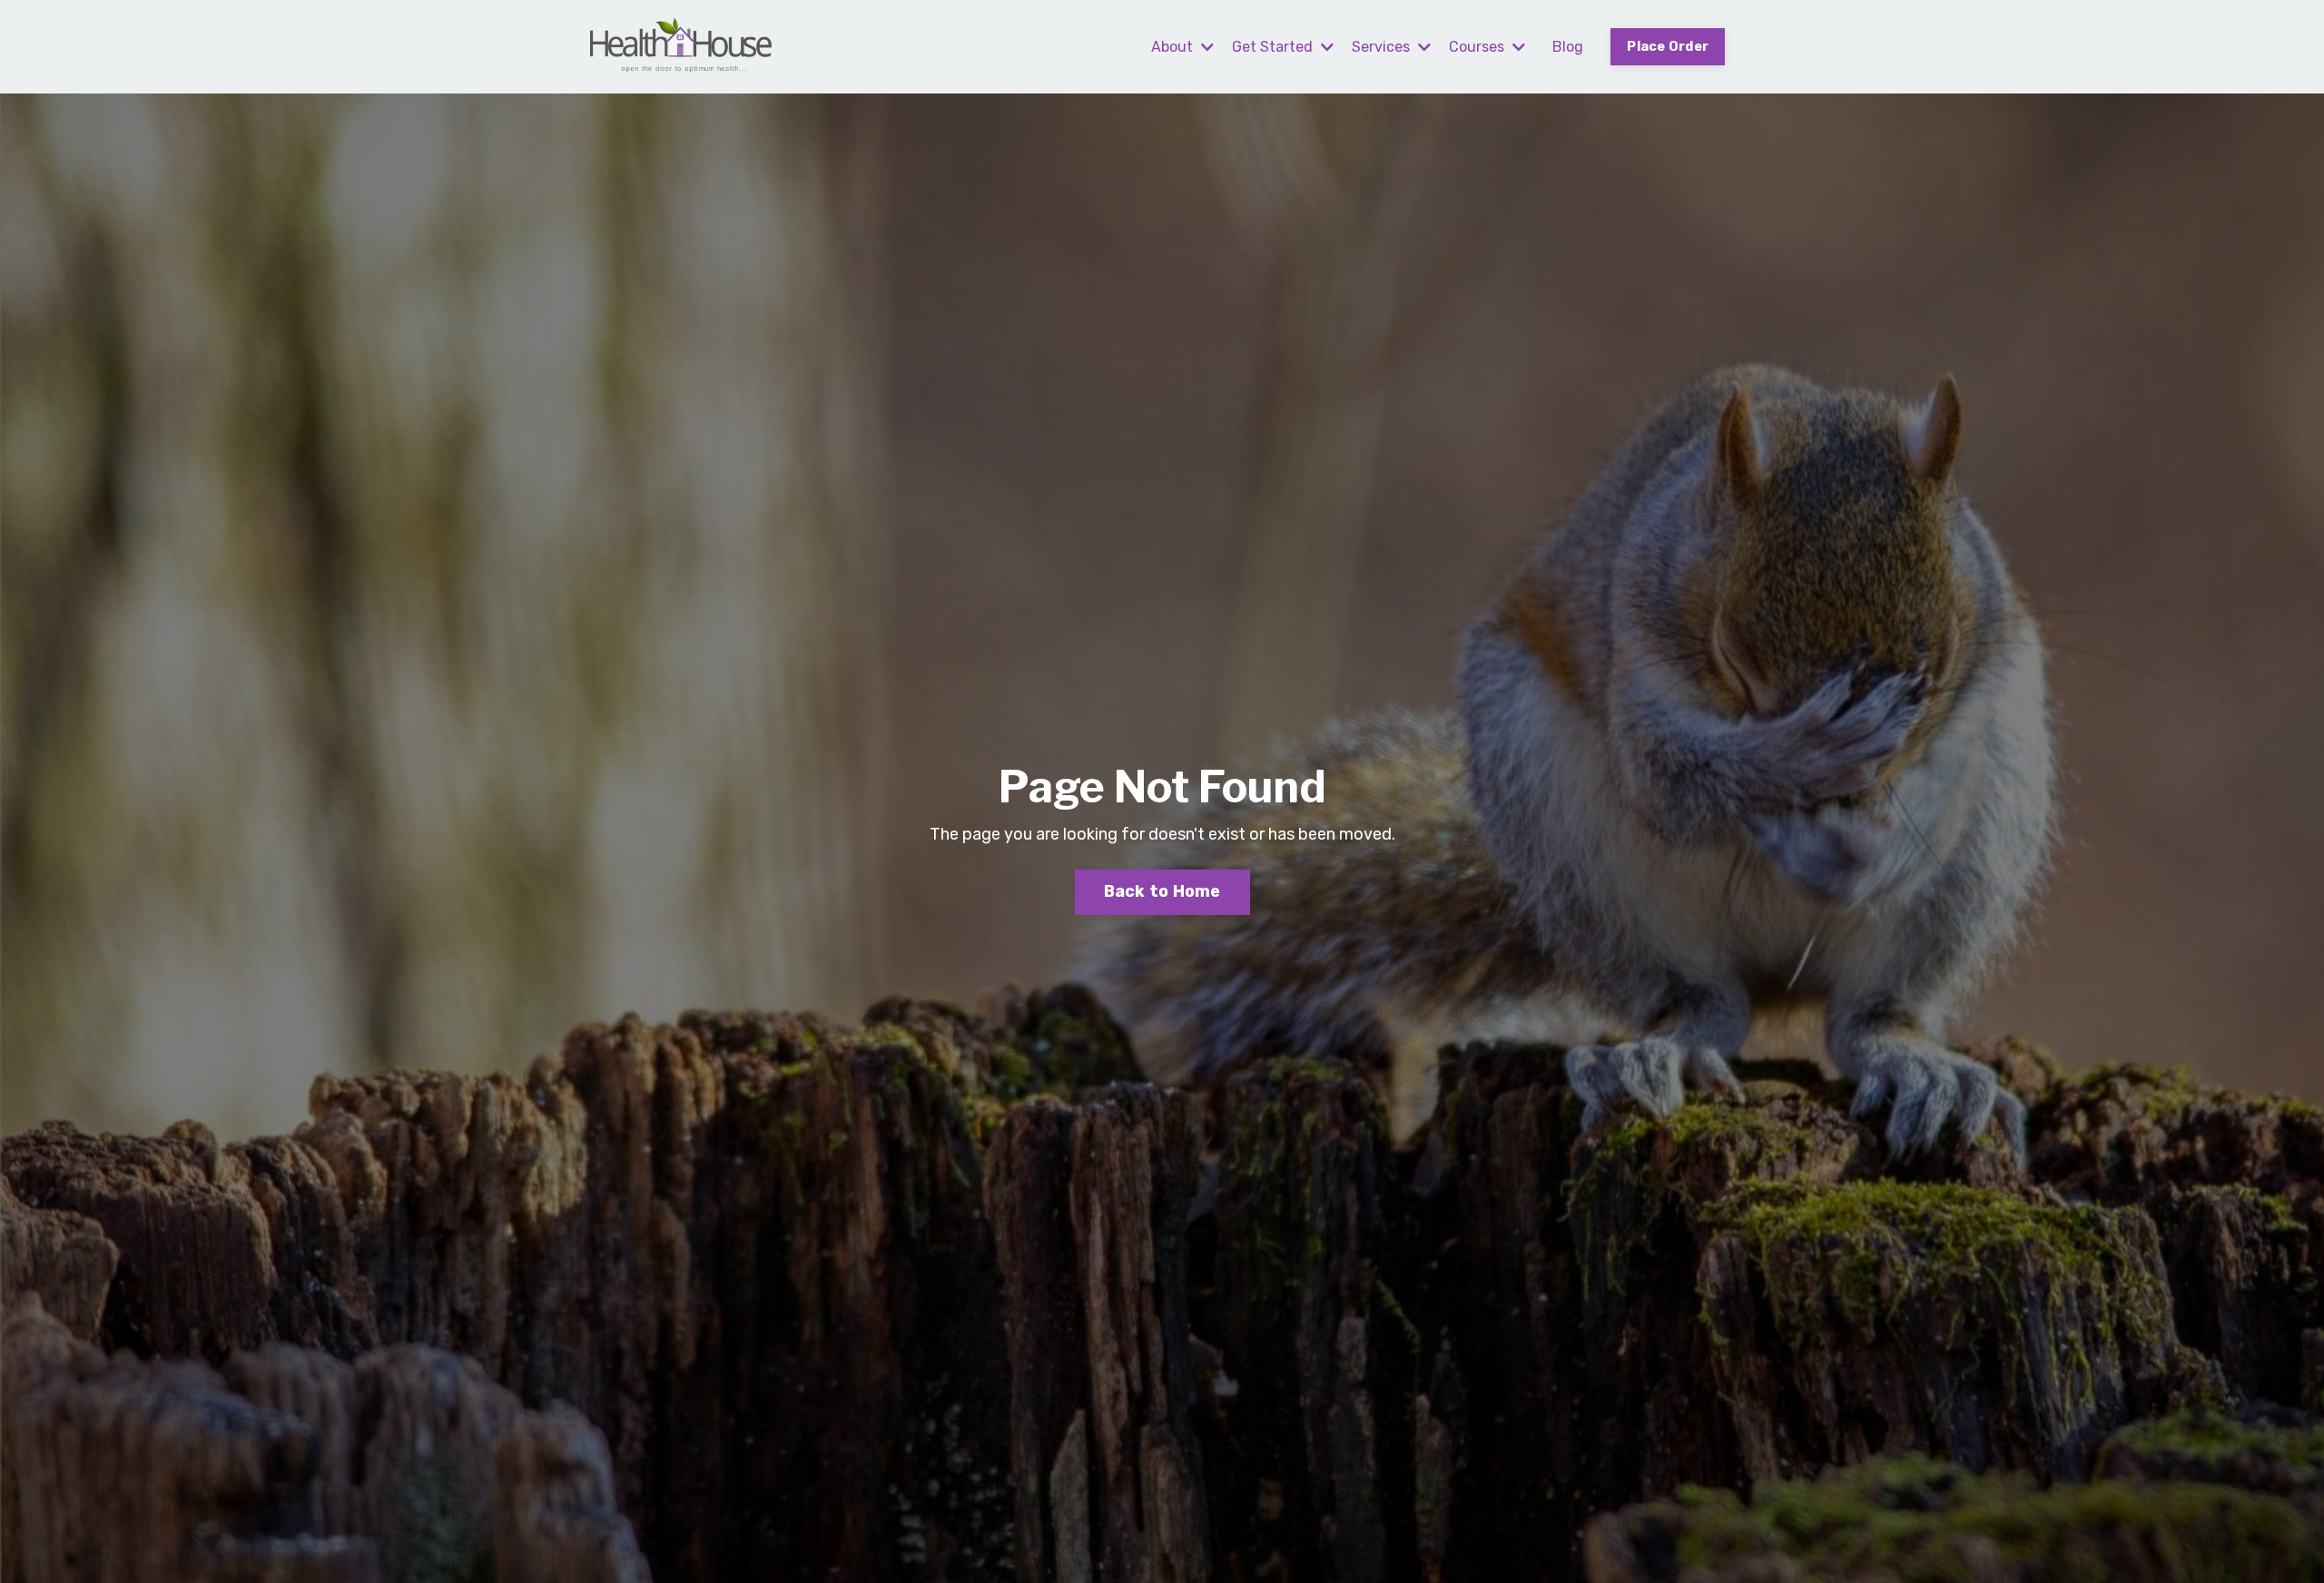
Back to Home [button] (1162, 891)
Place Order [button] (1668, 47)
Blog (1568, 47)
